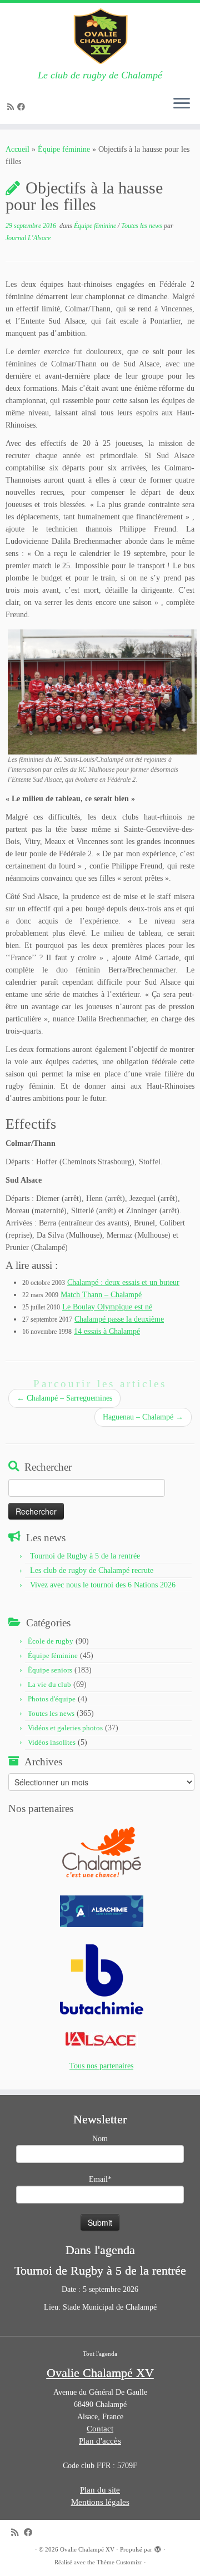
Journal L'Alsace (28, 238)
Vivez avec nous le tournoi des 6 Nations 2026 (103, 1585)
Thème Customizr (119, 2562)
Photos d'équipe (52, 1699)
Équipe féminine (64, 149)
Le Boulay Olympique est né (107, 1307)
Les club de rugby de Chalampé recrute (92, 1570)
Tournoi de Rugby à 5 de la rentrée (85, 1556)
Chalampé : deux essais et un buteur (123, 1282)
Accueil (17, 149)
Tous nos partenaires (101, 2066)
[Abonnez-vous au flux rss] (12, 107)
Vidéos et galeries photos (65, 1728)
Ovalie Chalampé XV (87, 2549)
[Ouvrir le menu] (182, 104)
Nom (100, 2139)
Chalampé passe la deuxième (119, 1319)
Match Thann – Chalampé (101, 1295)
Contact (100, 2429)
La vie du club (49, 1684)
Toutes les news (142, 226)
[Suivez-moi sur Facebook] (23, 107)
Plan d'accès (100, 2441)
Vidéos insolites (52, 1742)
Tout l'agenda (100, 2354)
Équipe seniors (50, 1670)
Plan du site (100, 2490)
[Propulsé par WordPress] (158, 2548)
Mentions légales (100, 2502)
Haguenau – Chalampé (143, 1417)
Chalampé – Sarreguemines (64, 1398)
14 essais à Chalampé (107, 1331)
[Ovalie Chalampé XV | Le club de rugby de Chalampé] (100, 36)
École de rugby (51, 1641)
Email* (100, 2179)
